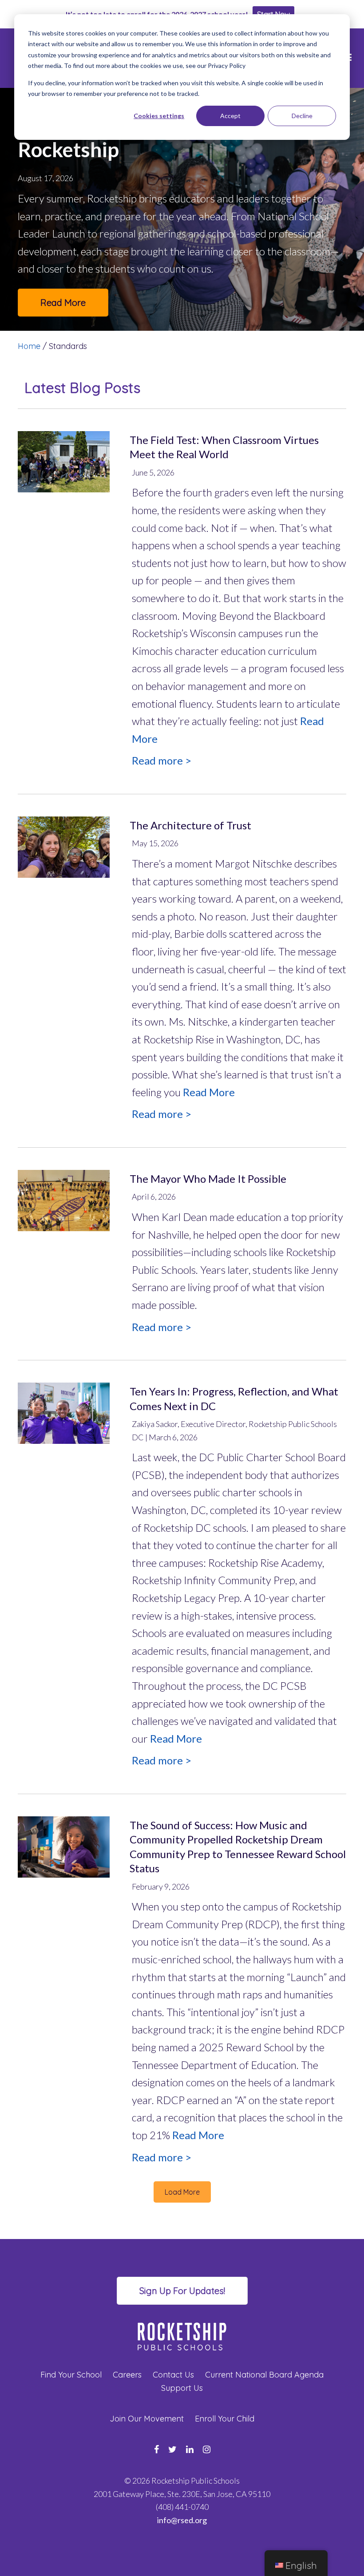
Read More (63, 303)
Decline (302, 116)
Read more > (162, 760)
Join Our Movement (147, 2419)
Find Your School (71, 2375)
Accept (230, 116)
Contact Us (173, 2375)
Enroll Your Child (225, 2419)
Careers (127, 2375)
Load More (182, 2192)
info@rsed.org (182, 2520)
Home (29, 346)
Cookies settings (159, 116)
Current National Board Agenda (264, 2375)
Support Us (182, 2388)
